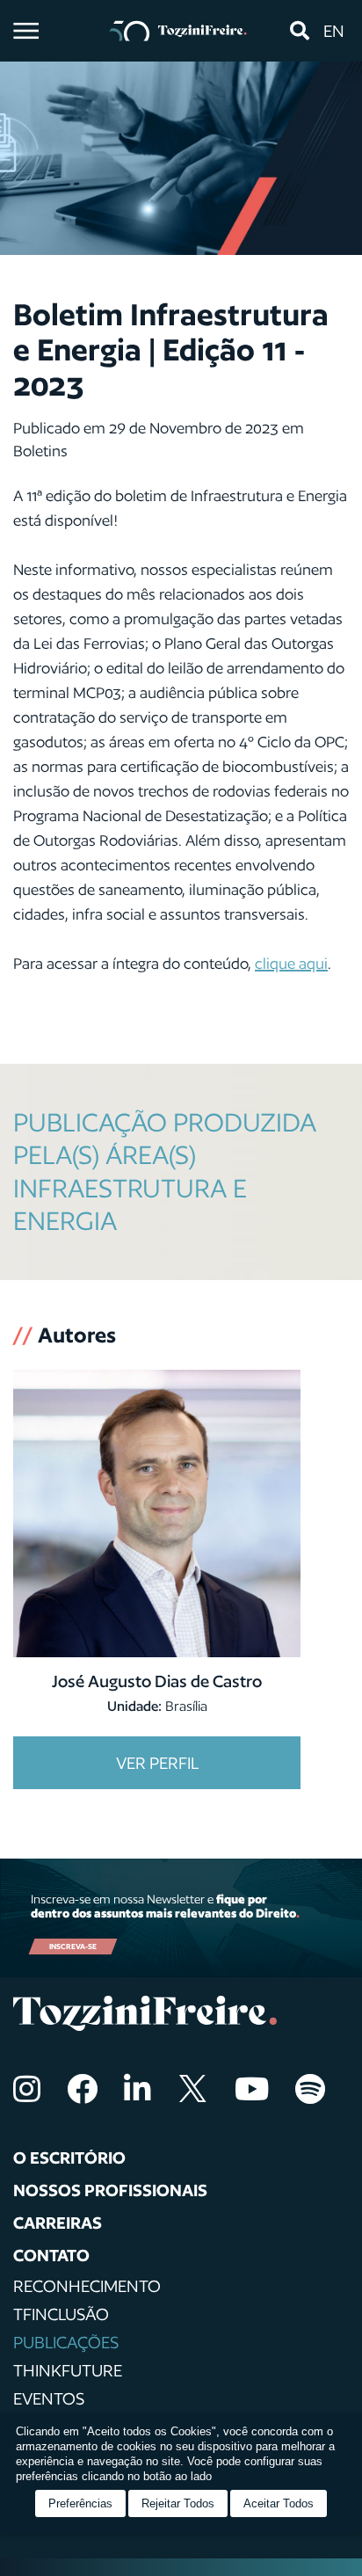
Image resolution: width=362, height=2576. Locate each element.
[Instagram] (27, 2088)
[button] (299, 31)
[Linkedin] (138, 2088)
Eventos (49, 2398)
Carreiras (58, 2223)
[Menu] (26, 31)
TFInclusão (61, 2314)
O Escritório (69, 2158)
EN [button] (334, 31)
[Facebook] (82, 2088)
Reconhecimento (87, 2286)
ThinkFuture (68, 2370)
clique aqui (291, 963)
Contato (51, 2255)
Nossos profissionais (110, 2190)
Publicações (66, 2342)
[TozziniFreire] (178, 31)
